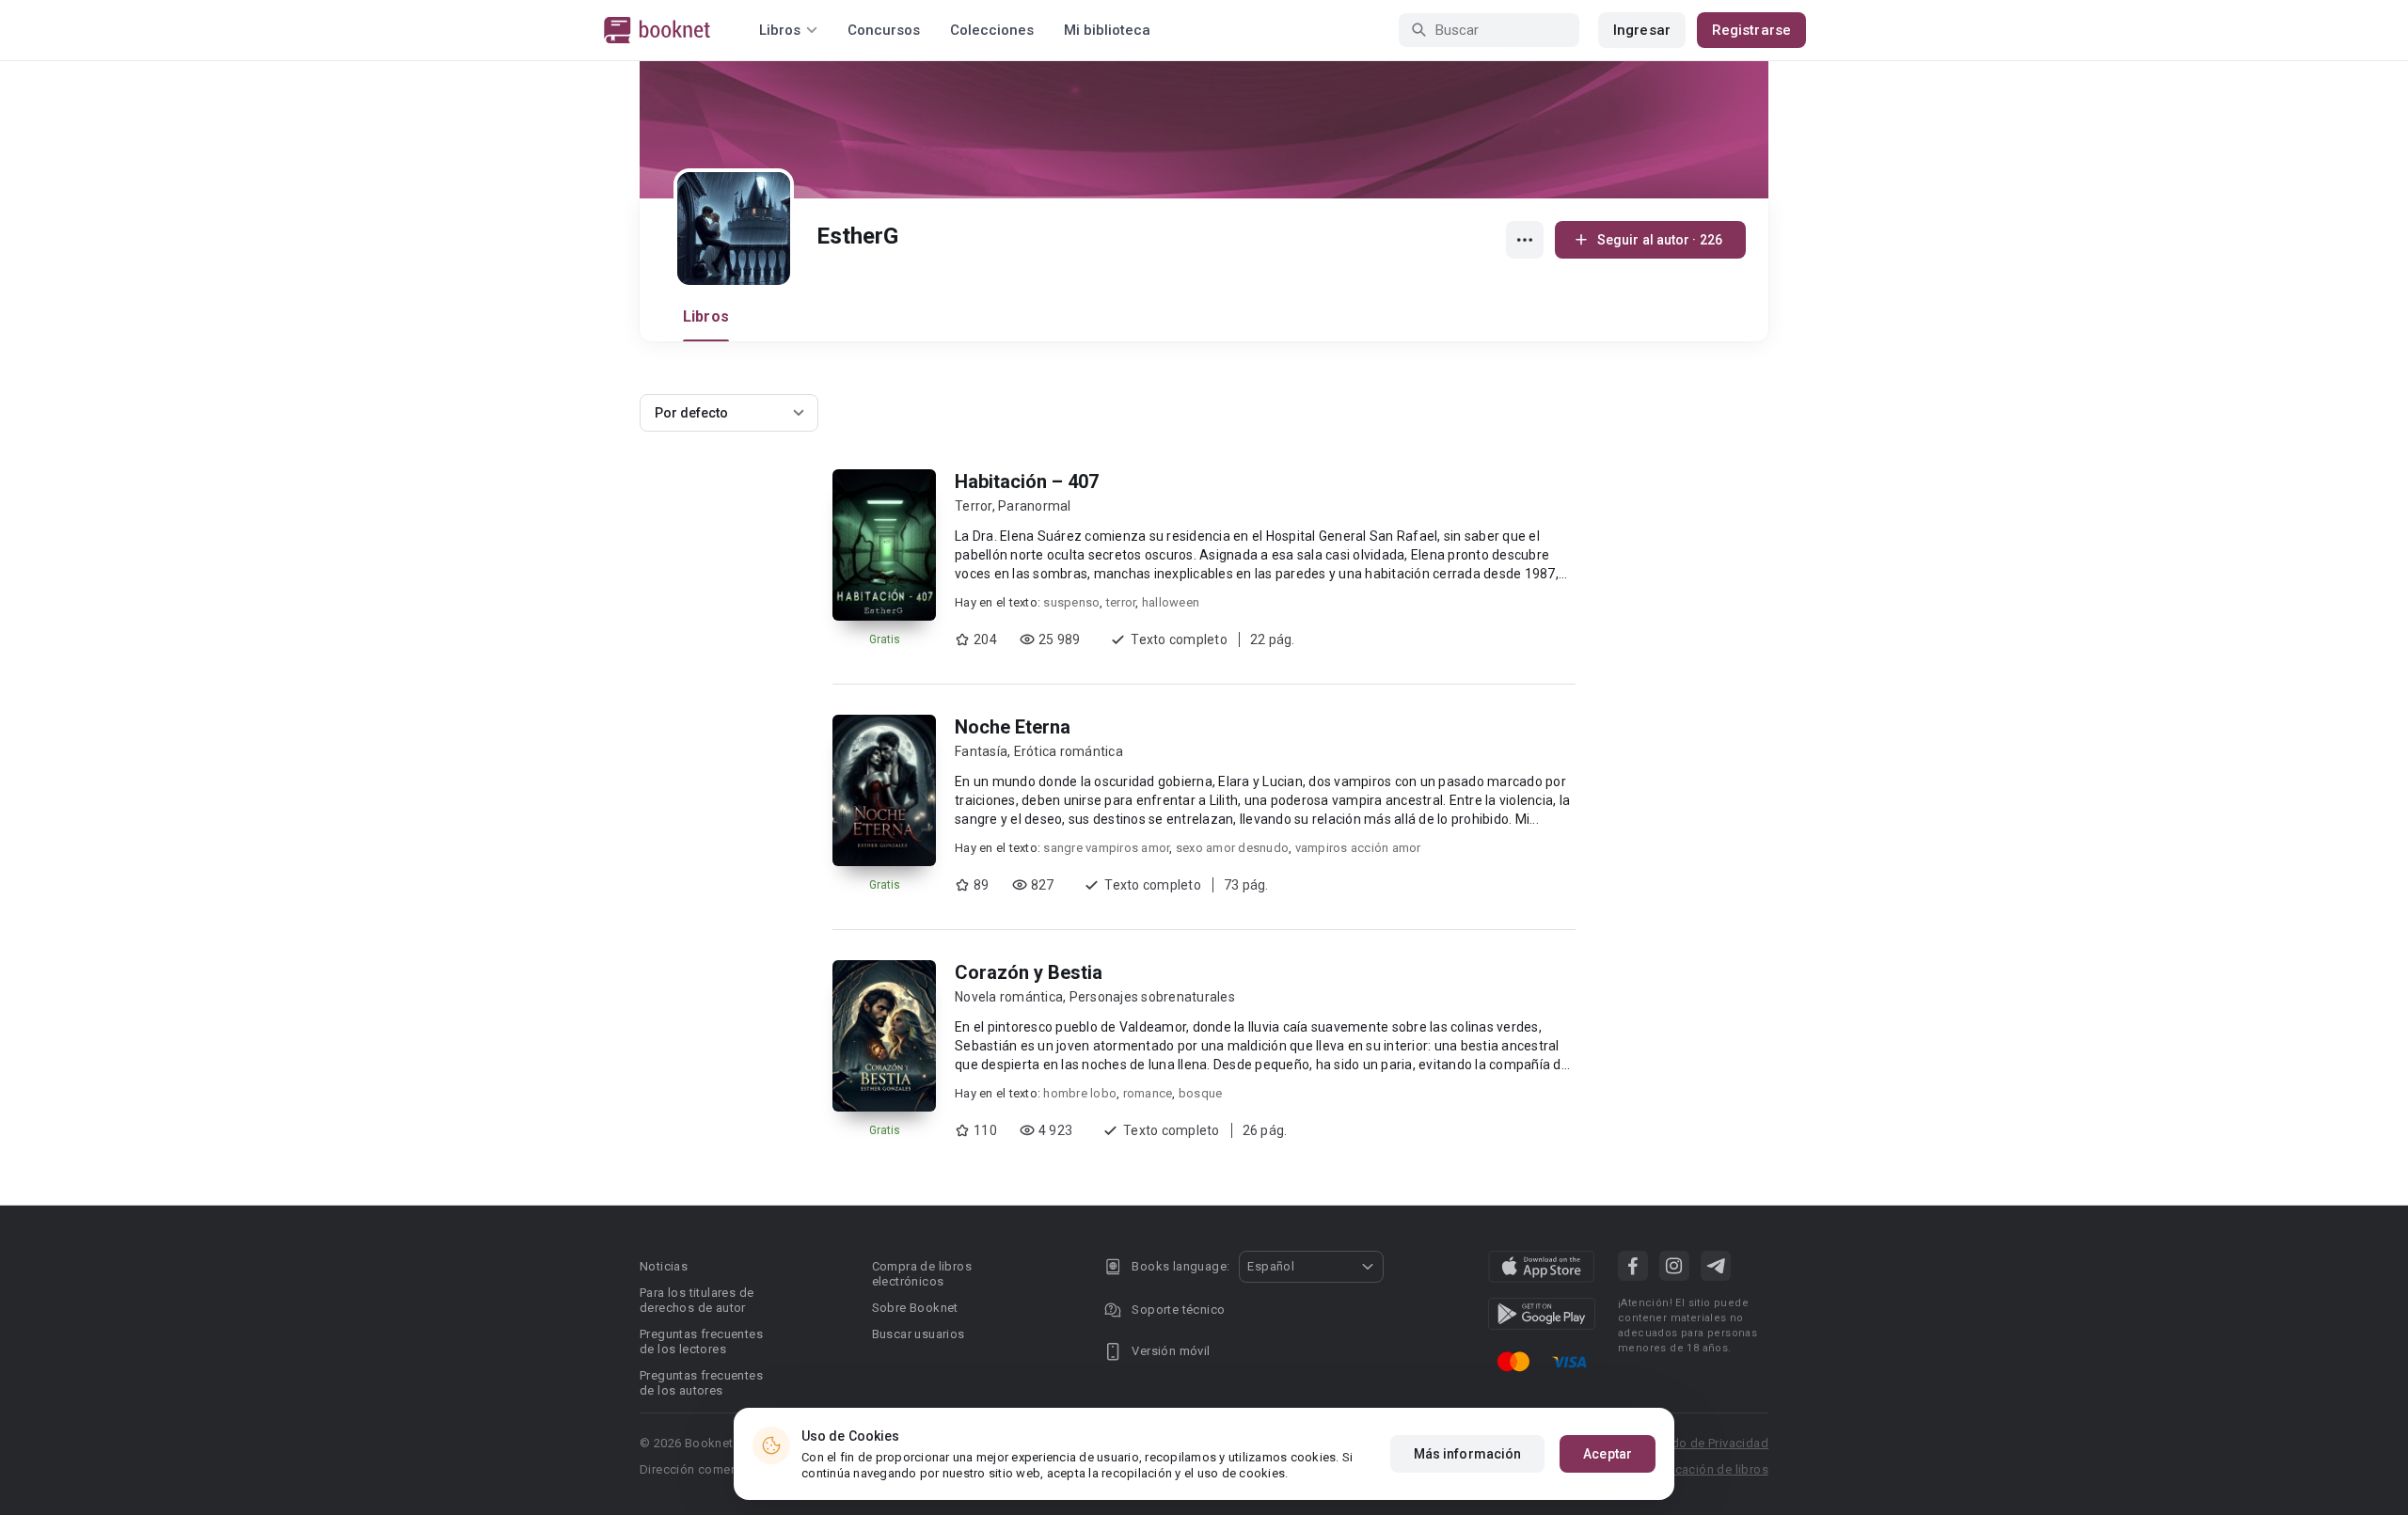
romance (1148, 1093)
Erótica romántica (1069, 751)
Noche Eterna (1013, 727)
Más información (1468, 1454)
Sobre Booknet (915, 1308)
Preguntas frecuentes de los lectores (701, 1341)
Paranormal (1035, 506)
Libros (706, 316)
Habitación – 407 (1027, 481)
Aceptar (1608, 1454)
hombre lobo (1080, 1093)
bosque (1201, 1093)
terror (1121, 602)
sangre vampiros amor (1106, 848)
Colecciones (992, 30)
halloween (1171, 602)
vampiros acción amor (1358, 848)
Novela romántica (1009, 997)
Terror (974, 506)
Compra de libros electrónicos (922, 1274)
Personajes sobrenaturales (1152, 997)
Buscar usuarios (919, 1334)
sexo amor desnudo (1232, 848)
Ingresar (1642, 30)
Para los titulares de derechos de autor (697, 1300)
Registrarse (1751, 30)
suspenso (1071, 602)
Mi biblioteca (1107, 30)
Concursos (884, 30)
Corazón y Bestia (1029, 972)
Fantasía (981, 751)
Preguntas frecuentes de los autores (701, 1383)
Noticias (664, 1266)
